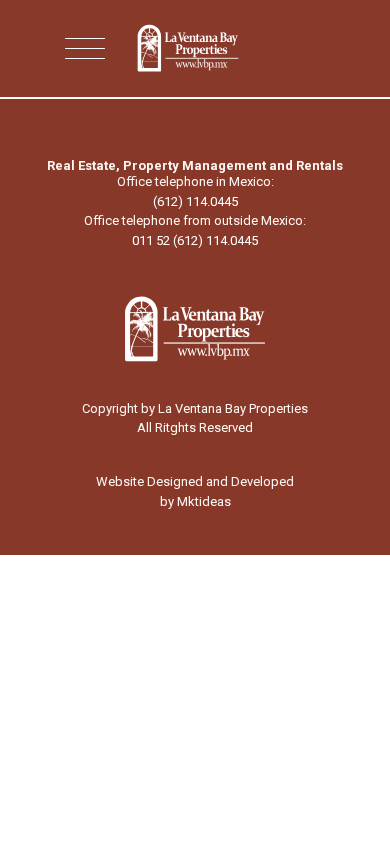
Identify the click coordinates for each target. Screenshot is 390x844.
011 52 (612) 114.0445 (195, 240)
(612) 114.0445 (195, 201)
